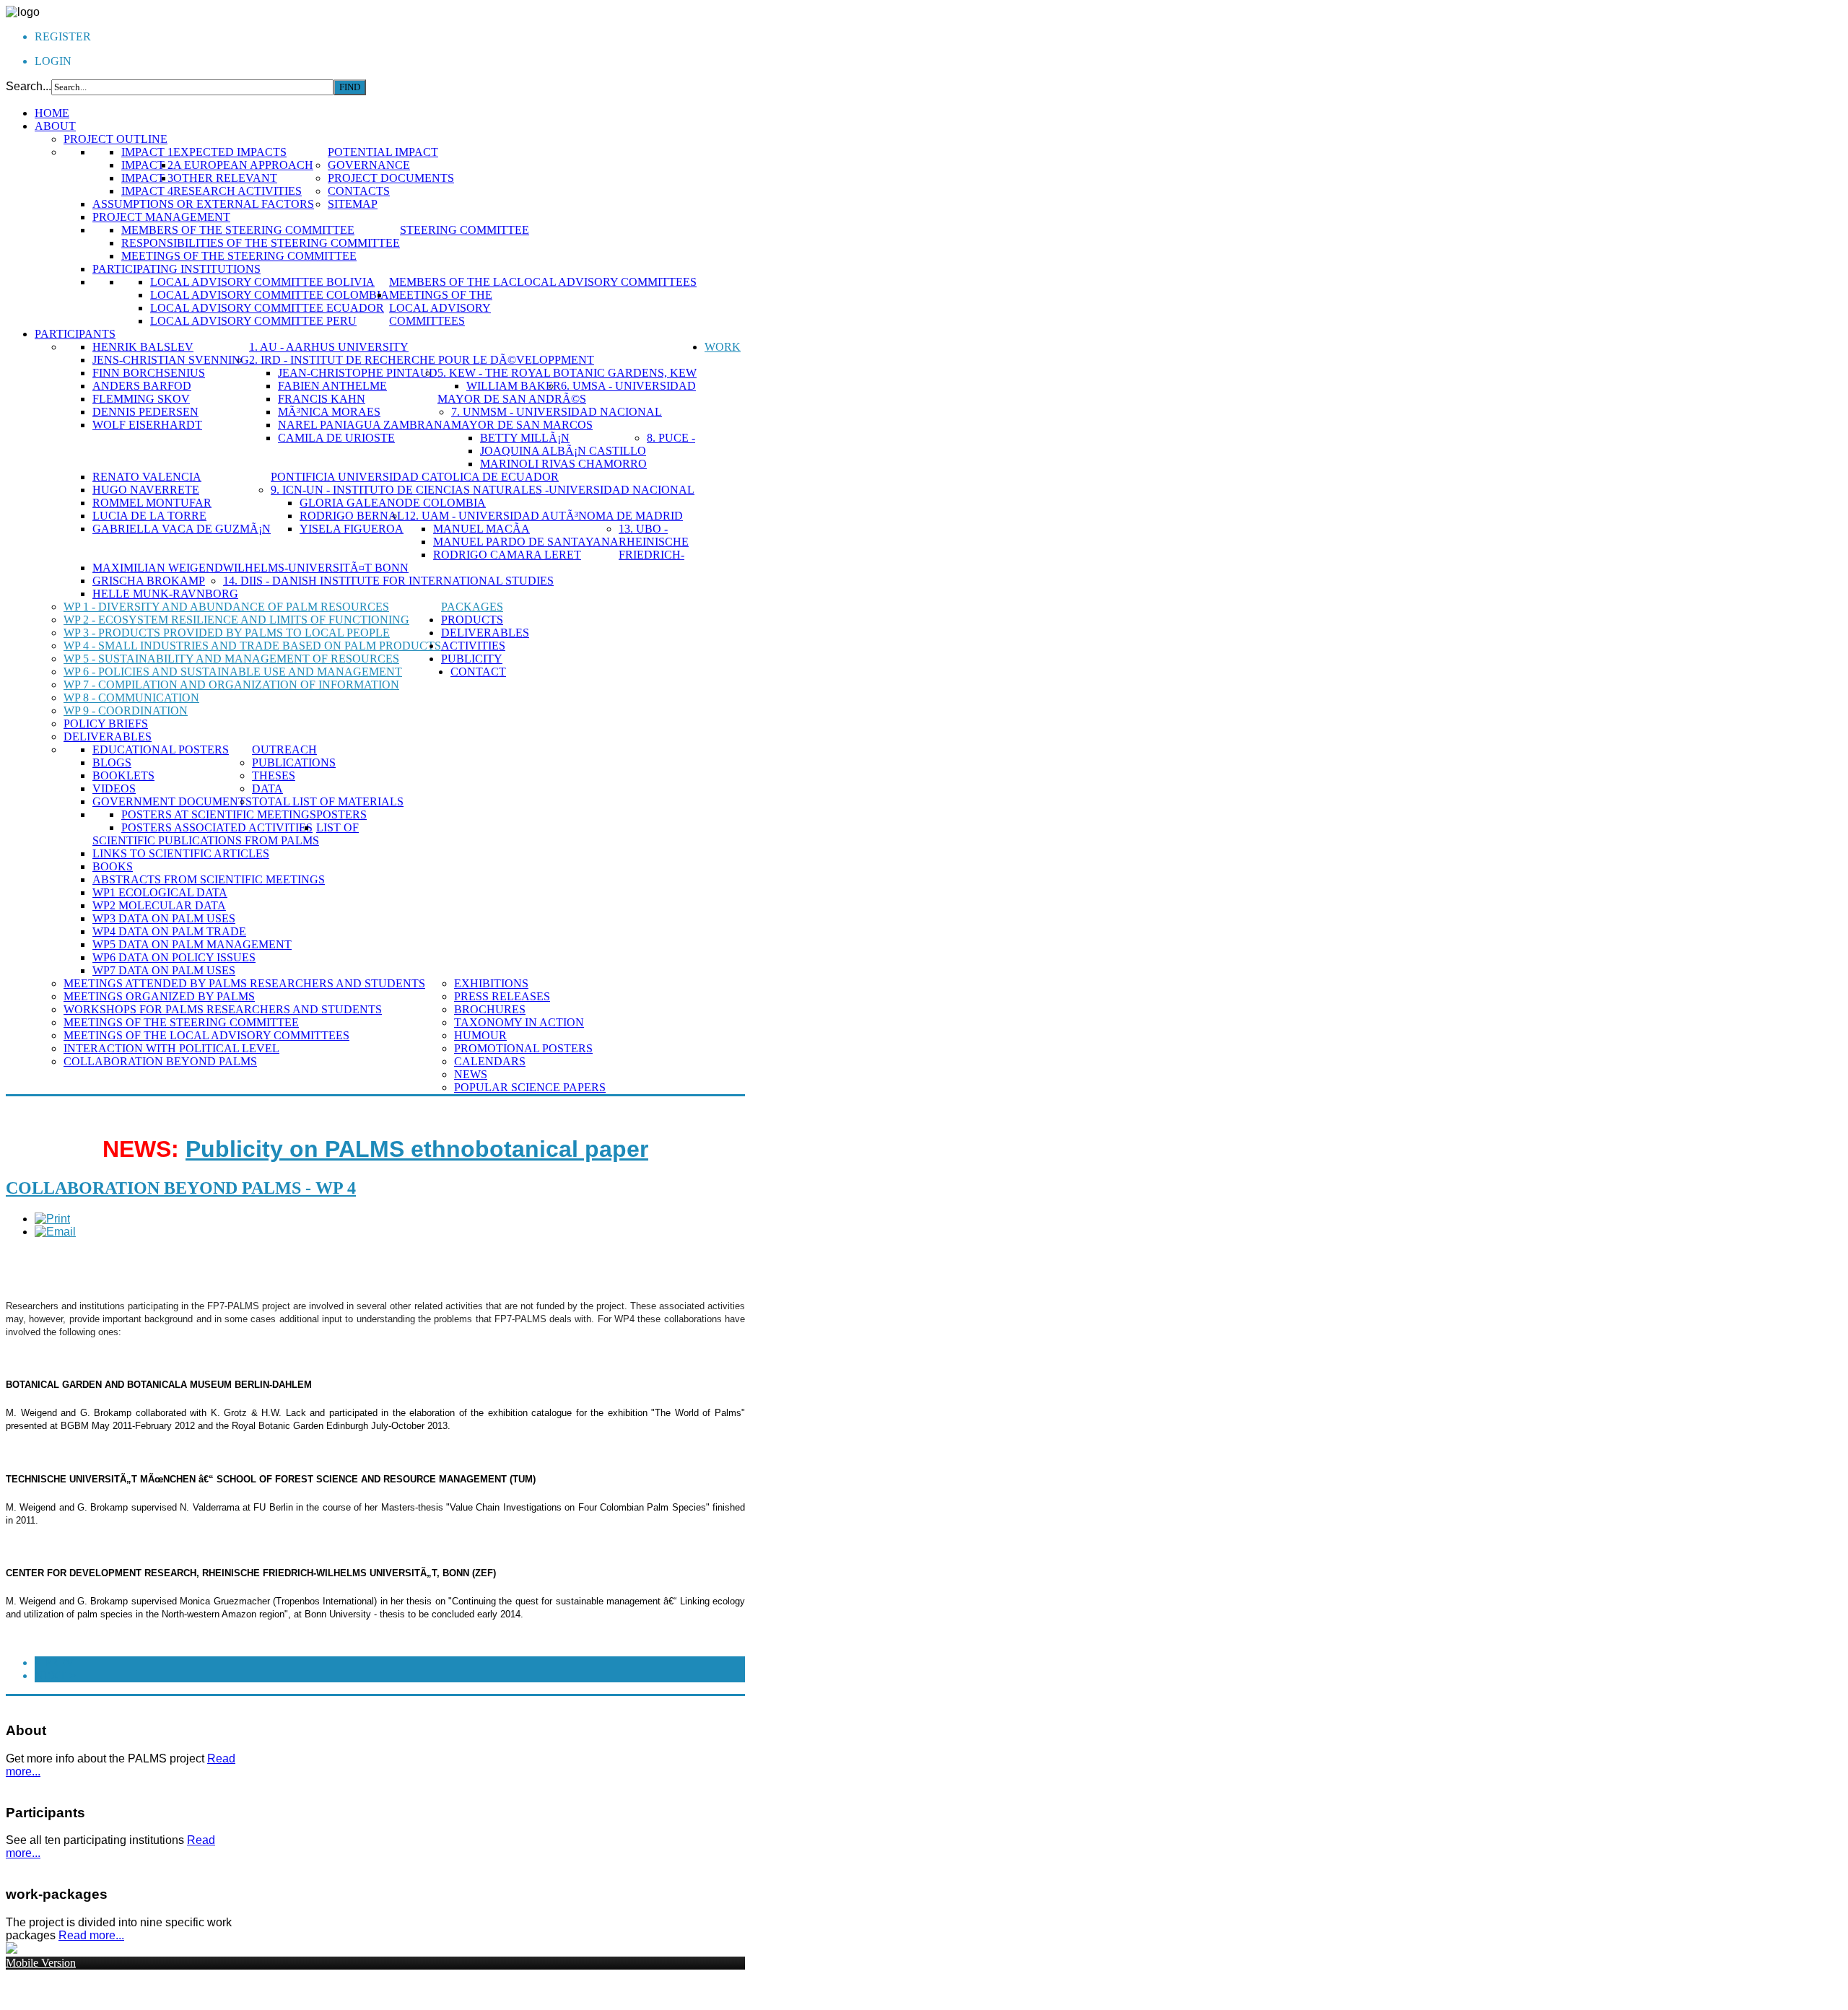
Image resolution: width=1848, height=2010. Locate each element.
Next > (55, 1675)
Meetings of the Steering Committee (239, 256)
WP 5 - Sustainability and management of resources (231, 659)
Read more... (91, 1935)
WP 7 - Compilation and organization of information (231, 685)
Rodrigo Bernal (352, 516)
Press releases (502, 996)
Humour (480, 1035)
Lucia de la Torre (149, 516)
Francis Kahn (322, 399)
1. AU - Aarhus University (329, 347)
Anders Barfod (142, 386)
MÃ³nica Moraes (329, 412)
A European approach (243, 165)
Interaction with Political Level (171, 1048)
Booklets (123, 775)
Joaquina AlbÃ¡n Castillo (563, 451)
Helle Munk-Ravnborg (165, 594)
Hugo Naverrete (146, 490)
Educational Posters (161, 750)
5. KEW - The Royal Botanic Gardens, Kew (567, 373)
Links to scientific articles (181, 853)
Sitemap (353, 204)
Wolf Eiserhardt (147, 425)
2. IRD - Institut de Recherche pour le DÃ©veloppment (422, 360)
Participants (75, 334)
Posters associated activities (217, 827)
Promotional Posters (523, 1048)
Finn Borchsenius (149, 373)
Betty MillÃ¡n (525, 438)
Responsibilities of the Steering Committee (261, 243)
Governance (369, 165)
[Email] (55, 1232)
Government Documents (172, 801)
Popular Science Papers (530, 1087)
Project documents (391, 178)
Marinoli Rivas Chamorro (563, 464)
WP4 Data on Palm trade (169, 931)
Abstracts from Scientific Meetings (209, 879)
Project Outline (115, 139)
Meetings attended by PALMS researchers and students (244, 983)
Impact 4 (147, 191)
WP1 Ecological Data (160, 892)
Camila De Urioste (336, 438)
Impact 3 (147, 178)
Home (52, 113)
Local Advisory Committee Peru (253, 321)
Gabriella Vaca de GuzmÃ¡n (182, 529)
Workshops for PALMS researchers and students (223, 1009)
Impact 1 (147, 152)
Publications (294, 763)
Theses (274, 775)
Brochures (490, 1009)
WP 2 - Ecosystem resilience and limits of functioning (236, 620)
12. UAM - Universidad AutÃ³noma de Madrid (544, 516)
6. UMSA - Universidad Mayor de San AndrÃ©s (567, 392)
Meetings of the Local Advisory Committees (441, 308)
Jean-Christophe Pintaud (358, 373)
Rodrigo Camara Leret (507, 555)
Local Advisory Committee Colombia (270, 295)
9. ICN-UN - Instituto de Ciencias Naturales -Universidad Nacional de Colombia (483, 496)
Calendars (490, 1061)
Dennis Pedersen (145, 412)
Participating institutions (176, 269)
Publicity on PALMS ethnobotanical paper (417, 1149)
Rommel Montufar (152, 503)
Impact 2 (147, 165)
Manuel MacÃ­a (481, 529)
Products (472, 620)
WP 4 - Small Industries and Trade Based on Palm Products (252, 646)
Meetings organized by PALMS (159, 996)
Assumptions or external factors (203, 204)
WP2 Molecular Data (159, 905)
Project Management (161, 217)
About (55, 126)
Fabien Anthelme (332, 386)
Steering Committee (465, 230)
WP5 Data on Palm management (192, 944)
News (471, 1074)
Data (267, 788)
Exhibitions (491, 983)
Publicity (472, 659)
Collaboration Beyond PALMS (160, 1061)
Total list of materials (328, 801)
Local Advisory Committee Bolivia (262, 282)
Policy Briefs (106, 724)
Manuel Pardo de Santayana (526, 542)
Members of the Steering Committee (238, 230)
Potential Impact (383, 152)
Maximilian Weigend (158, 568)
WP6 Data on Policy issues (174, 957)
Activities (473, 646)
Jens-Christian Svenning (171, 360)
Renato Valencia (147, 477)
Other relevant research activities (237, 184)
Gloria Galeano (352, 503)
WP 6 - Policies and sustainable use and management (233, 672)
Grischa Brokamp (149, 581)
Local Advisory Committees (607, 282)
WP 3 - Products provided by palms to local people (227, 633)
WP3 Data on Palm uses (164, 918)
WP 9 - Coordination (126, 711)
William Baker (514, 386)
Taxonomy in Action (519, 1022)
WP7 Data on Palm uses (164, 970)
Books (113, 866)
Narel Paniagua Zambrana (365, 425)
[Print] (52, 1219)
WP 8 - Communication (131, 698)
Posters (341, 814)
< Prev (55, 1662)
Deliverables (108, 737)
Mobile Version (41, 1963)
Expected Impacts (230, 152)
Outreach (284, 750)
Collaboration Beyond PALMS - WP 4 (181, 1188)
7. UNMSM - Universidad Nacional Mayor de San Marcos (557, 418)
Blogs (112, 763)
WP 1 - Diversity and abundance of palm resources (226, 607)
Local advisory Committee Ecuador (267, 308)
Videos (114, 788)
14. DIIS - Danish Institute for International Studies (388, 581)
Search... (29, 86)
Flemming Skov (141, 399)
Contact (478, 672)
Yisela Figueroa (352, 529)
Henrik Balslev (143, 347)
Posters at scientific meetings (219, 814)
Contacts (359, 191)
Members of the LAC (453, 282)
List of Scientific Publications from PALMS (226, 834)
